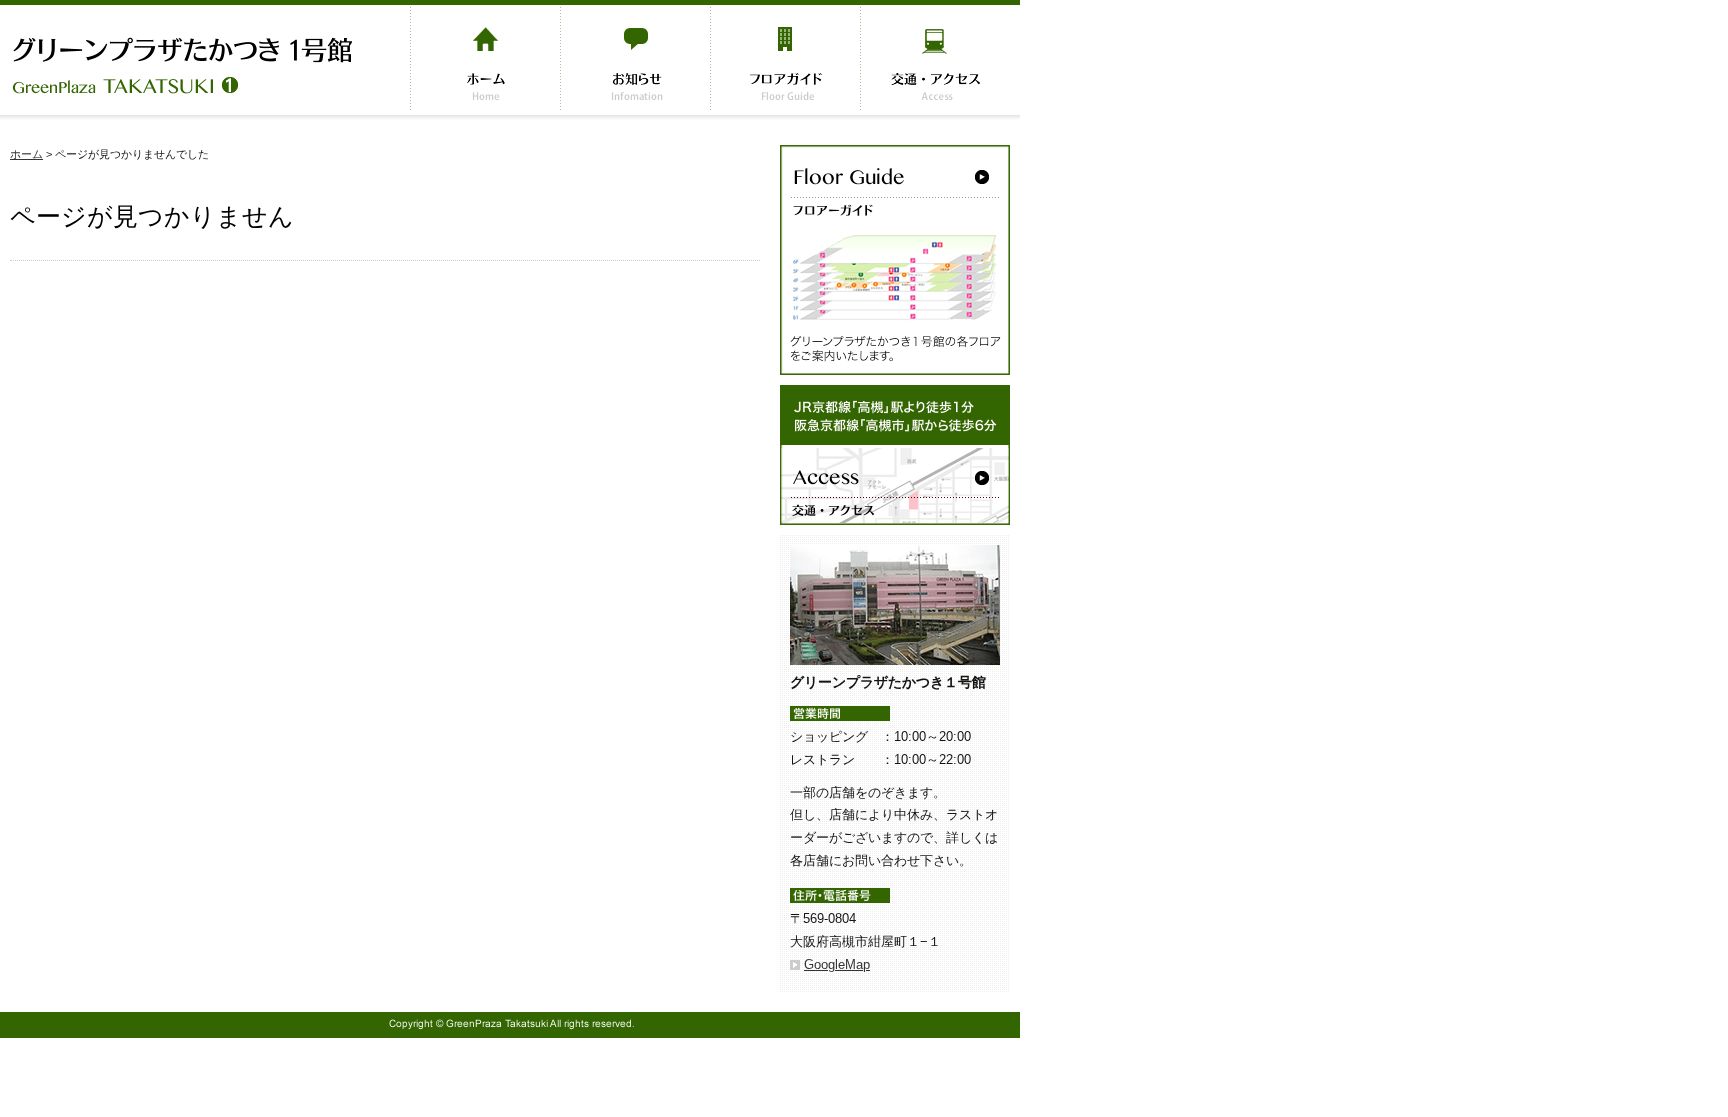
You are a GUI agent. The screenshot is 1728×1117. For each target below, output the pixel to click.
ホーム (26, 154)
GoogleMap (837, 965)
